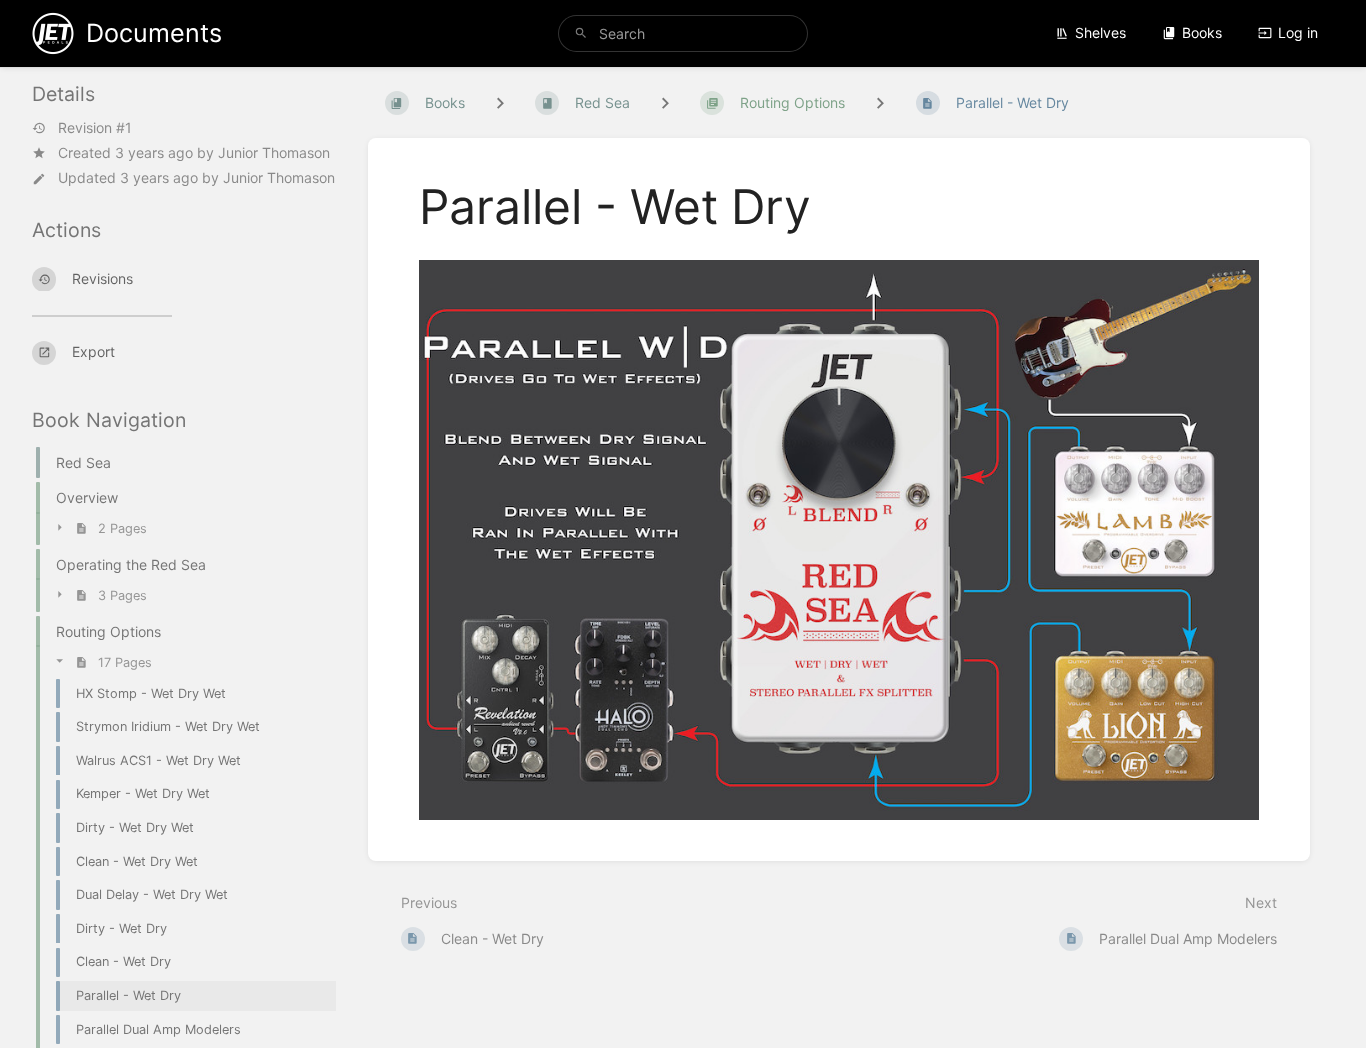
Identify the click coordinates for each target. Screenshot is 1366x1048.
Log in (1298, 32)
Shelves (1100, 32)
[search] (683, 33)
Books (1202, 32)
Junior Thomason (274, 152)
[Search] (581, 33)
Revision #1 (95, 128)
